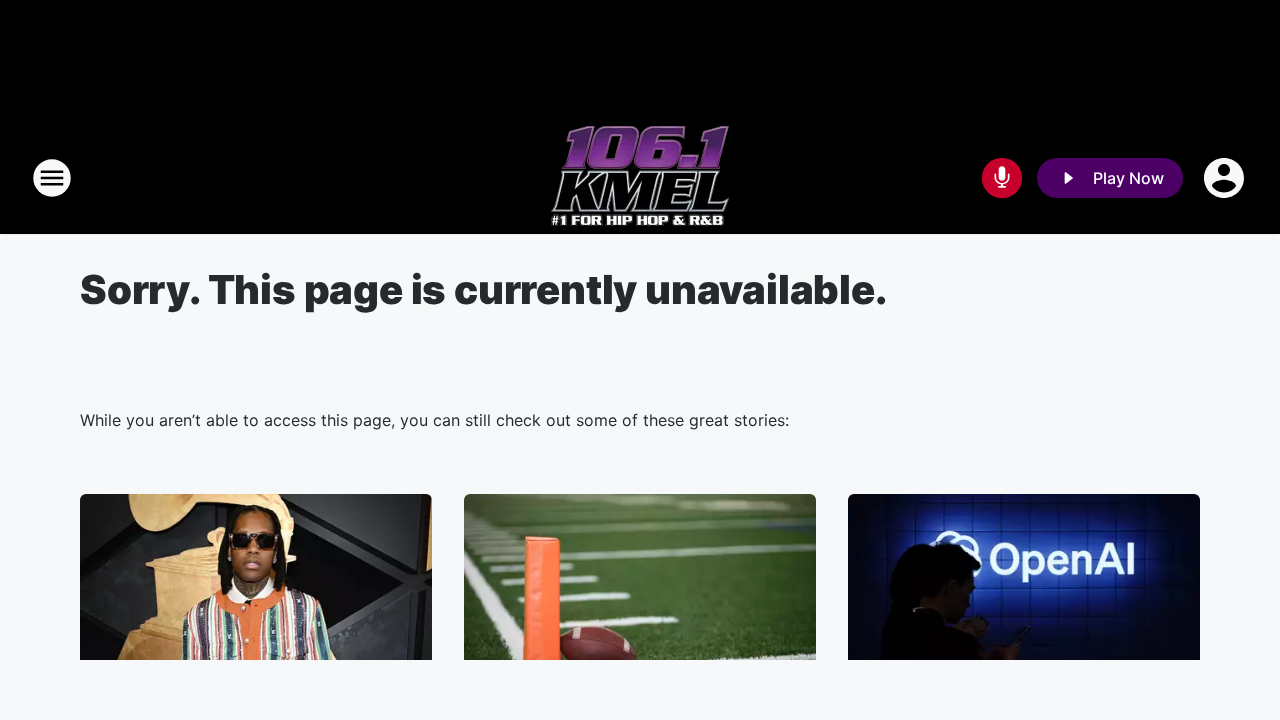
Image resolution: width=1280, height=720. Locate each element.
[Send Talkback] (1002, 178)
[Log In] (1226, 178)
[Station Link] (640, 178)
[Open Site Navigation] (52, 178)
